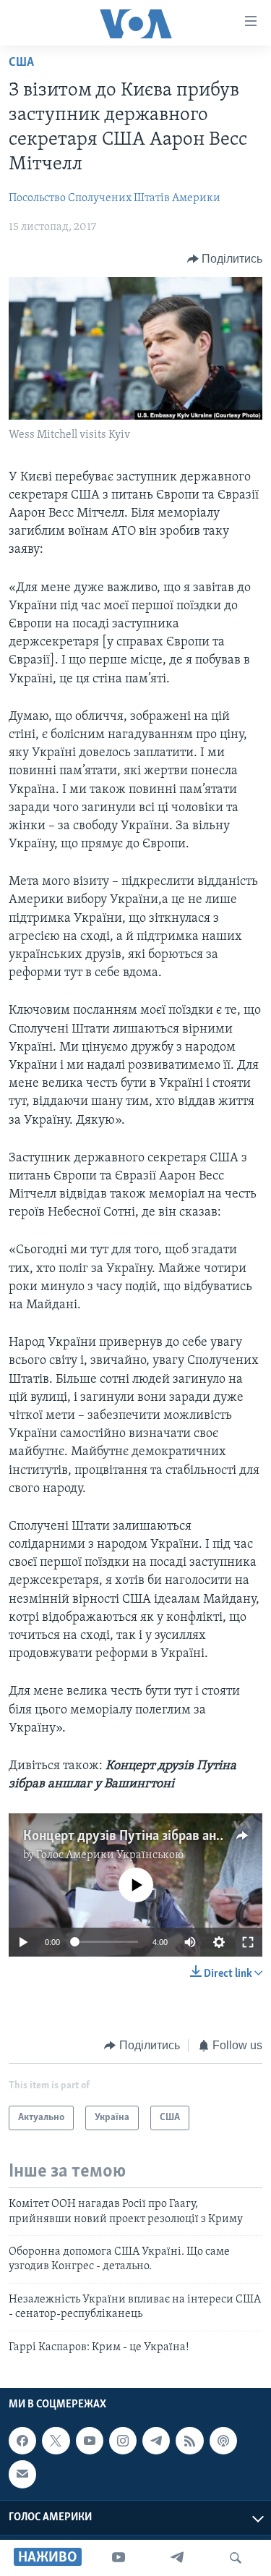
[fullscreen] (248, 1942)
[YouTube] (119, 2558)
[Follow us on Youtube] (90, 2441)
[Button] (225, 259)
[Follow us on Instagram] (123, 2441)
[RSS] (189, 2441)
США (21, 63)
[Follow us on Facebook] (22, 2441)
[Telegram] (177, 2558)
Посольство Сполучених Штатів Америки (115, 198)
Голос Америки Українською (110, 1855)
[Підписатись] (22, 2474)
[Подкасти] (223, 2441)
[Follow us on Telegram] (156, 2441)
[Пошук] (236, 2558)
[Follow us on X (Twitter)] (56, 2441)
